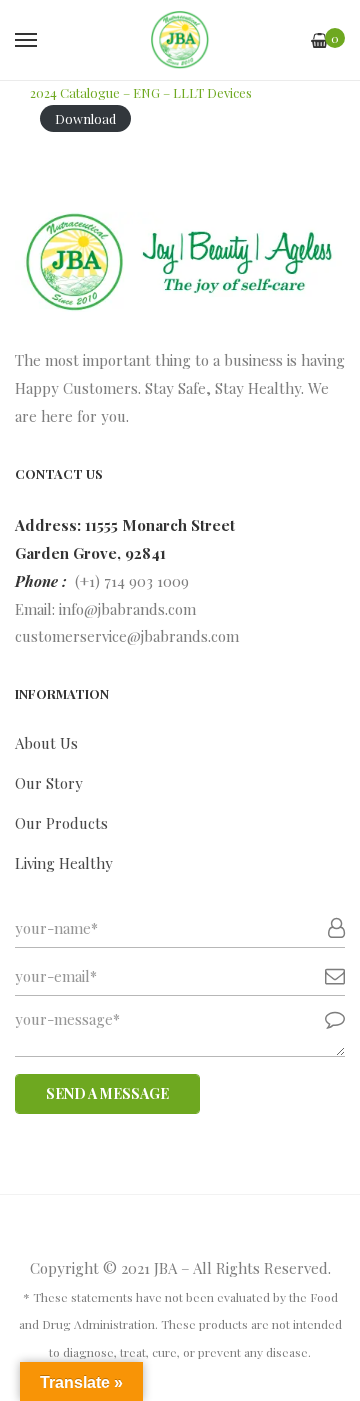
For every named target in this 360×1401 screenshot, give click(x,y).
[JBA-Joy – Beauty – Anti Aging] (180, 40)
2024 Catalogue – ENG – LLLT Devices (141, 92)
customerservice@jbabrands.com (127, 636)
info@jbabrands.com (127, 609)
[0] (319, 40)
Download (85, 118)
